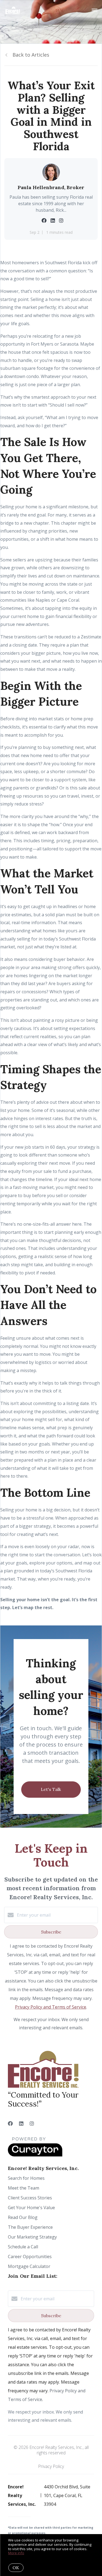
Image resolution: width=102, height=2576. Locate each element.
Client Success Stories (30, 2198)
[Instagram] (32, 2123)
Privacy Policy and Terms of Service (51, 2007)
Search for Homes (26, 2178)
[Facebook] (10, 2123)
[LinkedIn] (21, 2123)
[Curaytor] (35, 2155)
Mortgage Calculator (29, 2266)
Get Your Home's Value (31, 2208)
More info (16, 2553)
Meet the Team (24, 2188)
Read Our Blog (23, 2217)
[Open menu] (95, 11)
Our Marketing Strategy (32, 2237)
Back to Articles (31, 55)
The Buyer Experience (30, 2227)
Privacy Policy (51, 2466)
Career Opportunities (30, 2257)
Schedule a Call (23, 2247)
